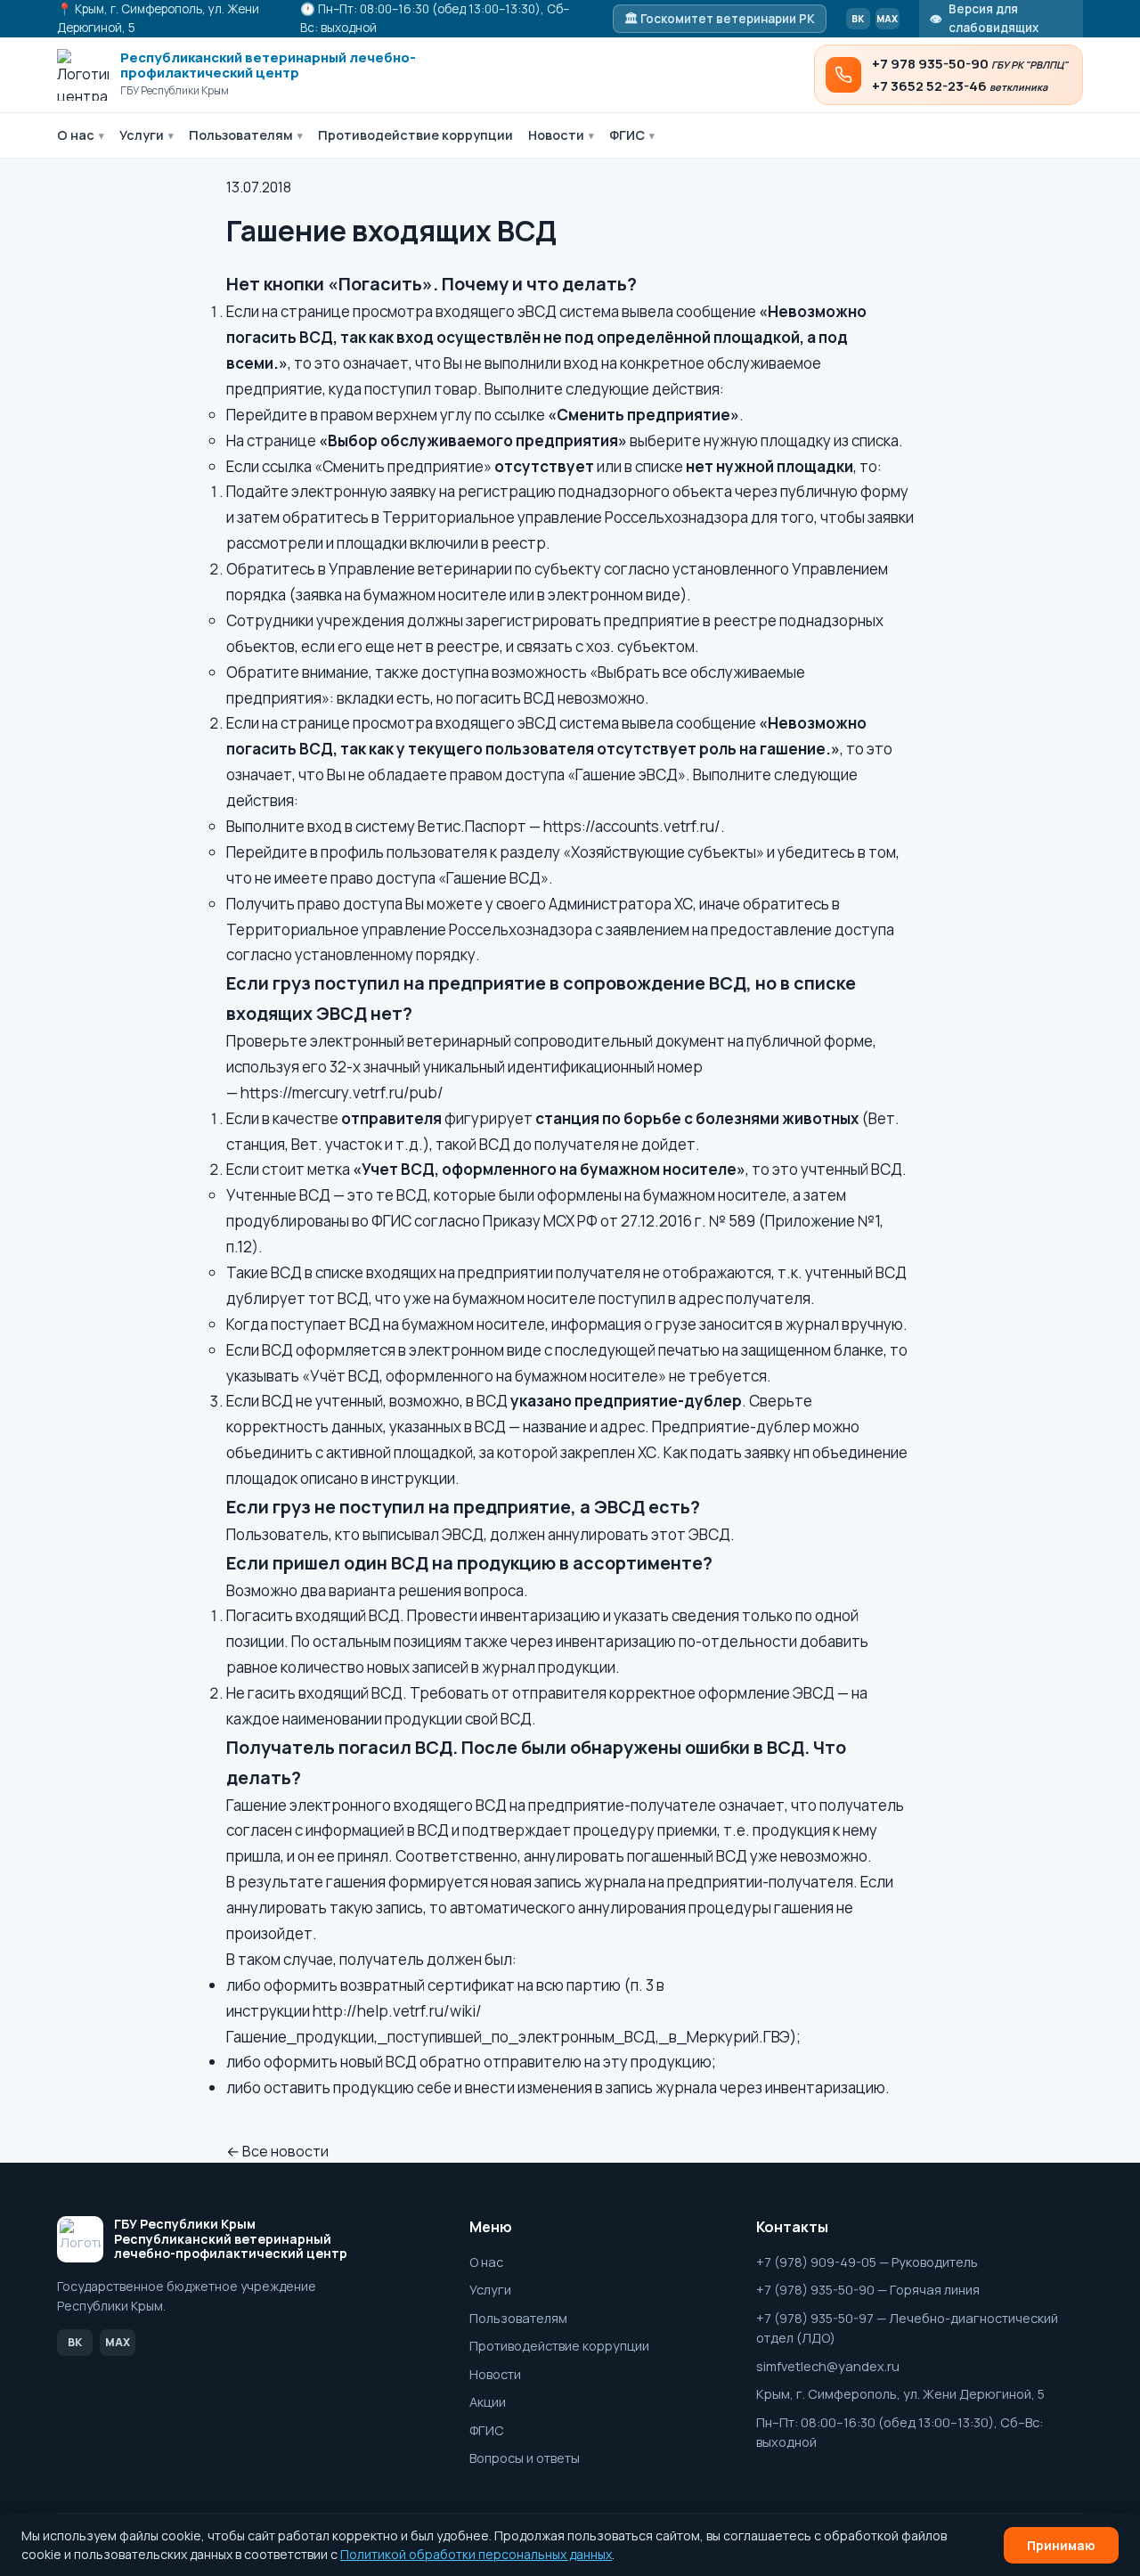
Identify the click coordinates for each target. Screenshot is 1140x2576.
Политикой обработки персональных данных (476, 2554)
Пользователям (246, 135)
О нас (81, 135)
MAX (887, 19)
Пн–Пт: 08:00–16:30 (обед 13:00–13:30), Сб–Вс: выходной (900, 2432)
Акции (488, 2402)
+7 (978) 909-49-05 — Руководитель (867, 2262)
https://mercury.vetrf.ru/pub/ (342, 1092)
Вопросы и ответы (525, 2458)
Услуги (147, 135)
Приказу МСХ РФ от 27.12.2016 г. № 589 (619, 1221)
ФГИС (632, 135)
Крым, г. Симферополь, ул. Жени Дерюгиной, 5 (900, 2394)
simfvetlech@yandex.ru (828, 2366)
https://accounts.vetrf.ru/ (632, 826)
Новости (561, 135)
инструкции (413, 1478)
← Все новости (277, 2151)
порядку (446, 954)
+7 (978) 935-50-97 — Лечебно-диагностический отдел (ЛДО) (907, 2328)
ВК (858, 19)
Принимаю (1061, 2545)
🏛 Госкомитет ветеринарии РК (720, 19)
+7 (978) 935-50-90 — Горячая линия (868, 2290)
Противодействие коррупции (415, 135)
